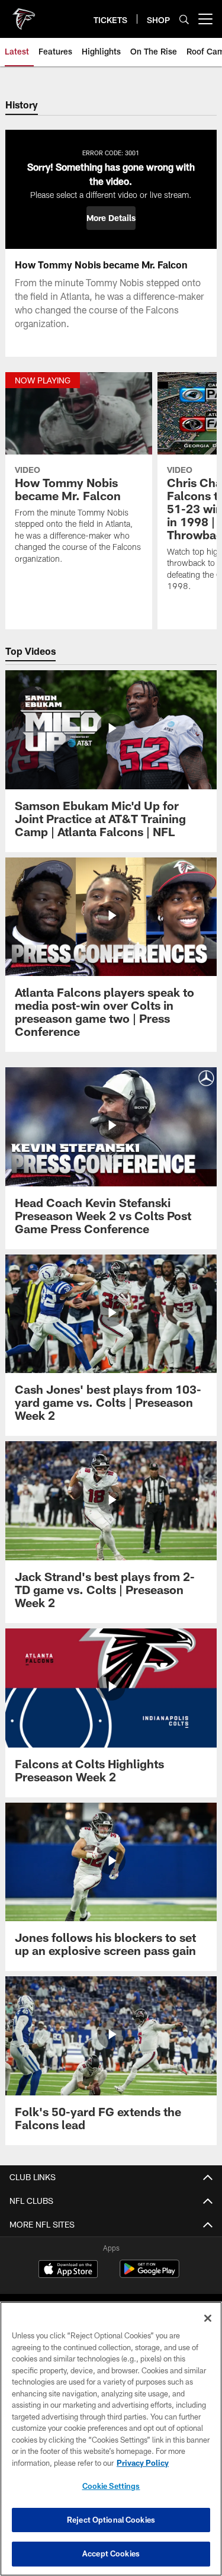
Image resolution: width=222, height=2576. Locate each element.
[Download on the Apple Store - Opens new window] (68, 2270)
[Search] (184, 19)
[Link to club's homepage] (24, 14)
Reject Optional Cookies (111, 2520)
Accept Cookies (111, 2553)
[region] (111, 2439)
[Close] (208, 2318)
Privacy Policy (143, 2463)
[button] (111, 218)
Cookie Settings (111, 2486)
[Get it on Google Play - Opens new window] (149, 2275)
